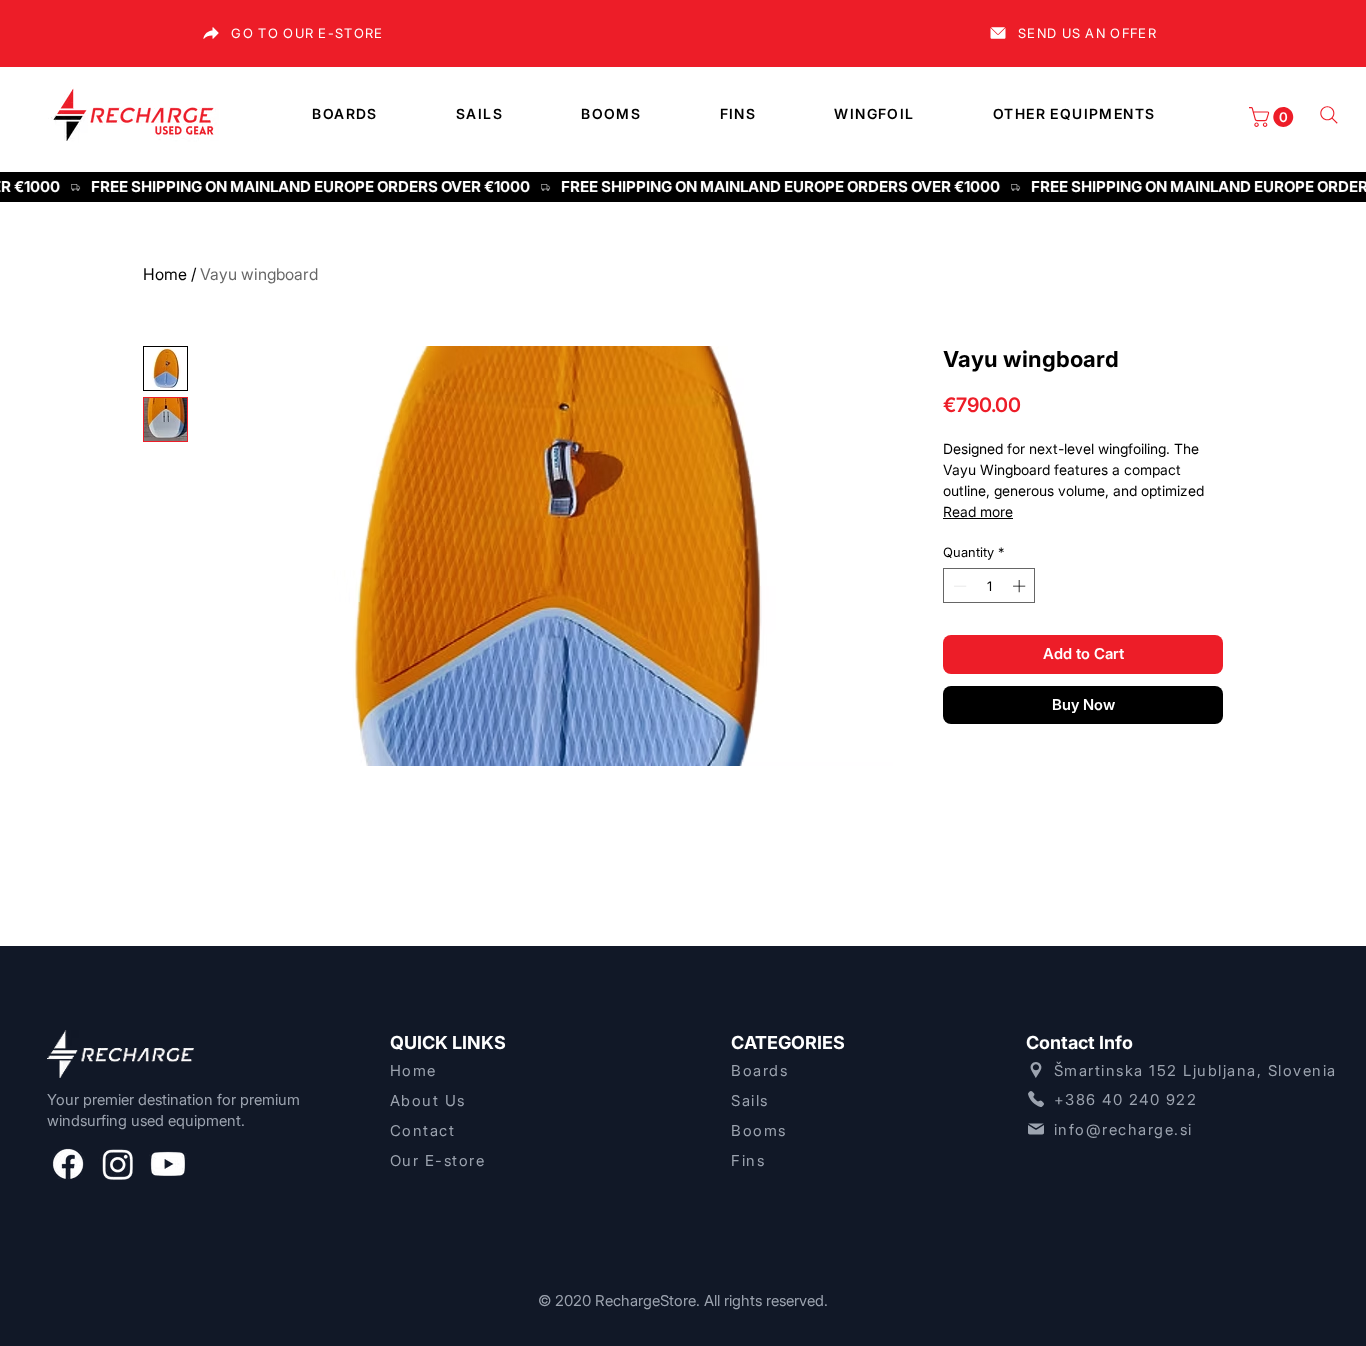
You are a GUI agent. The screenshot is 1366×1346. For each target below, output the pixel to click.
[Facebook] (68, 1164)
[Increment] (1021, 586)
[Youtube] (168, 1164)
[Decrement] (958, 586)
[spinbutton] (989, 586)
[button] (1273, 117)
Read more (978, 511)
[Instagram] (118, 1164)
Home (165, 274)
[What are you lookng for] (1329, 115)
